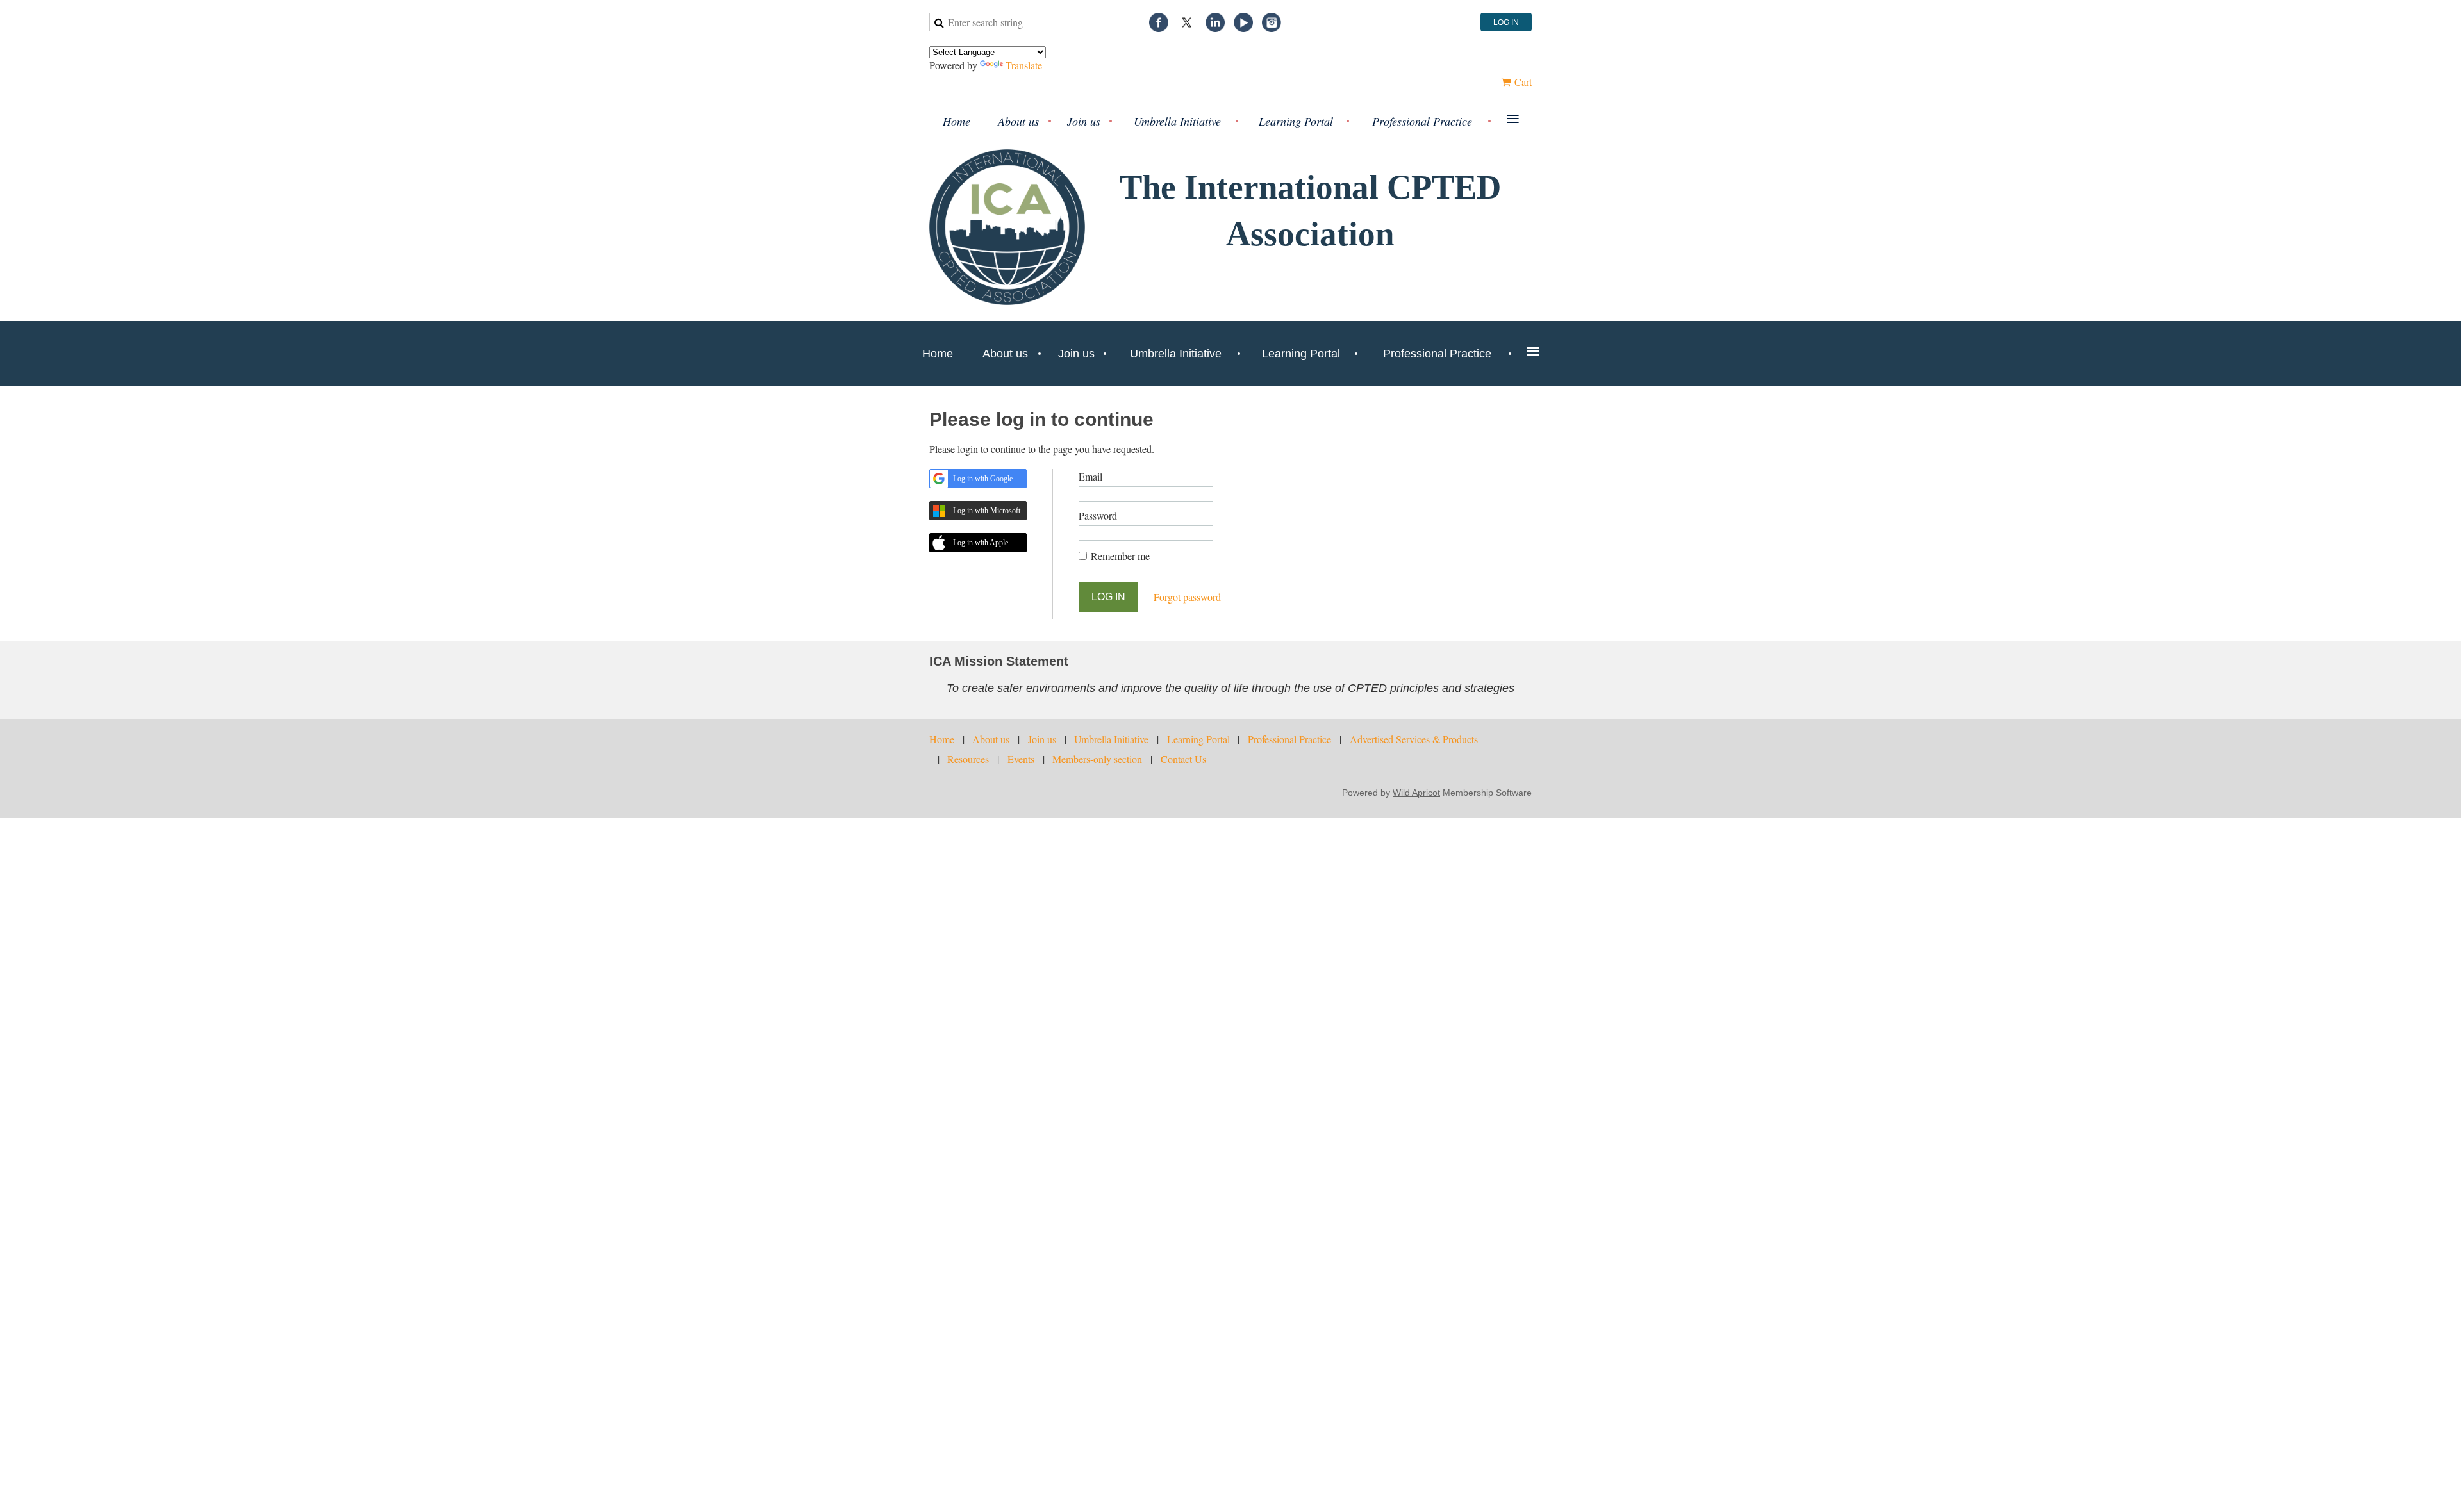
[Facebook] (1159, 22)
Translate (1024, 65)
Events (1021, 759)
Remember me (1120, 556)
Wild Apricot (1416, 793)
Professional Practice (1289, 739)
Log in (1506, 22)
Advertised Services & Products (1414, 739)
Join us (1042, 739)
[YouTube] (1243, 22)
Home (942, 739)
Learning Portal (1198, 739)
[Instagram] (1272, 22)
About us (991, 739)
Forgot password (1187, 597)
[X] (1187, 22)
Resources (968, 759)
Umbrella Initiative (1111, 739)
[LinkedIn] (1215, 22)
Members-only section (1097, 759)
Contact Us (1183, 759)
